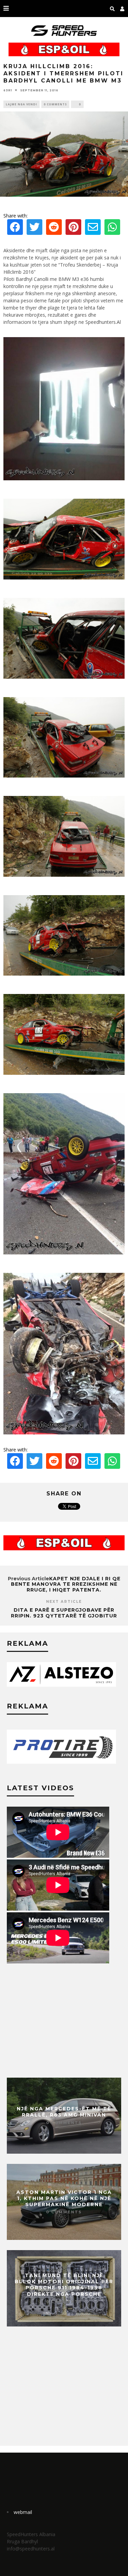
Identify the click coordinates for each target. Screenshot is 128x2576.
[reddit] (54, 229)
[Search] (112, 9)
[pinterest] (73, 229)
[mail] (93, 229)
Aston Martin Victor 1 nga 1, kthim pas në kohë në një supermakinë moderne (64, 2198)
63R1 (8, 90)
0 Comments (55, 104)
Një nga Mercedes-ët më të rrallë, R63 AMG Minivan (64, 2112)
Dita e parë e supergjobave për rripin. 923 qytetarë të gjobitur (64, 1613)
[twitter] (34, 229)
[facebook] (15, 229)
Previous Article (29, 1579)
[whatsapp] (112, 229)
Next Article (64, 1602)
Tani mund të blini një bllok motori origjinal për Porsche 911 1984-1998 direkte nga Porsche (64, 2285)
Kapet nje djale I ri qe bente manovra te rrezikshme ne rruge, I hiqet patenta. (66, 1584)
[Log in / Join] (122, 9)
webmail (23, 2512)
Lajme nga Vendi (22, 104)
